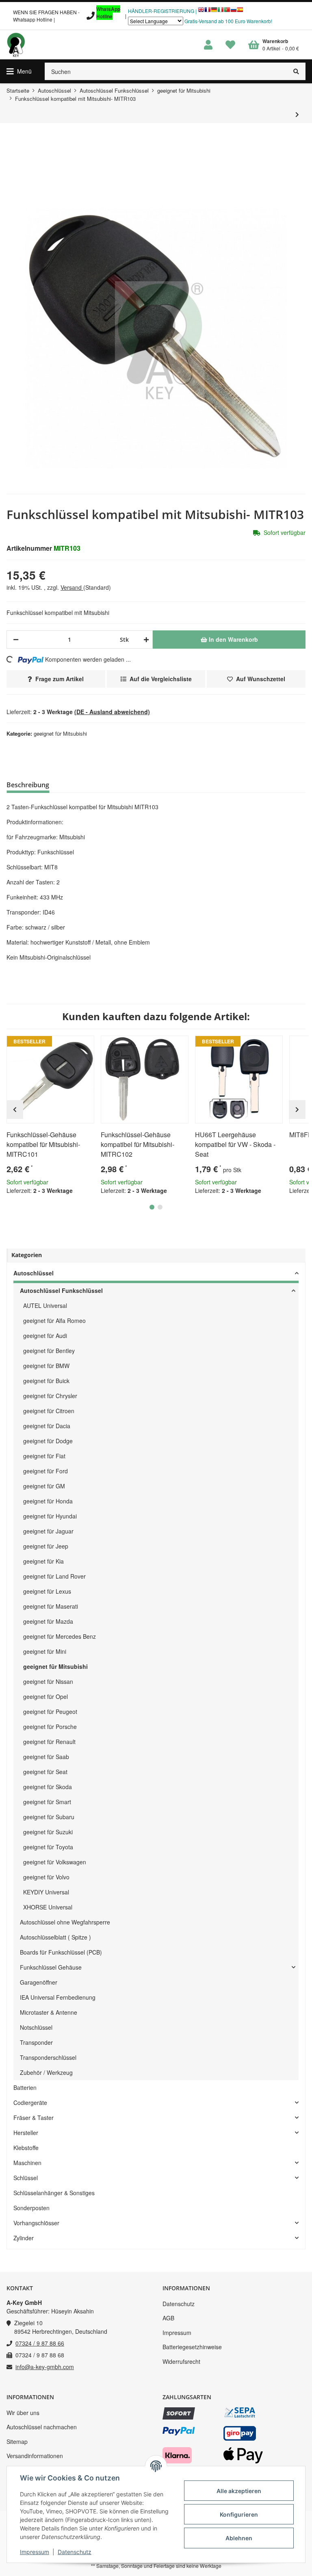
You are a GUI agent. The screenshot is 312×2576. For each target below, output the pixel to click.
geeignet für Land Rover (54, 1576)
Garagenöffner (39, 1982)
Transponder (36, 2042)
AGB (168, 2318)
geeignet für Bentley (49, 1351)
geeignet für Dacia (47, 1426)
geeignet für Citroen (49, 1411)
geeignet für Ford (45, 1471)
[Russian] (234, 12)
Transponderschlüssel (48, 2057)
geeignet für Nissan (48, 1681)
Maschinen (27, 2163)
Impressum (177, 2333)
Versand (72, 587)
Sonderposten (31, 2208)
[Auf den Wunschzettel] (84, 1045)
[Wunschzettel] (230, 45)
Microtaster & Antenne (49, 2012)
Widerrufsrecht (181, 2361)
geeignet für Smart (47, 1802)
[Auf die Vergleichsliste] (65, 1045)
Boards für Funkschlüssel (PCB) (61, 1952)
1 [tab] (152, 1207)
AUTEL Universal (45, 1305)
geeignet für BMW (46, 1366)
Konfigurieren (239, 2514)
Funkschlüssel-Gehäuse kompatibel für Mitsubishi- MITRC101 (43, 1144)
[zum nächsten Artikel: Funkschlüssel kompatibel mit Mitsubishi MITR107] (297, 114)
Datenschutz (179, 2304)
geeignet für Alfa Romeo (54, 1321)
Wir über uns (23, 2413)
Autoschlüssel (34, 1273)
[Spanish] (240, 12)
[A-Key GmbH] (16, 45)
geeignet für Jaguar (48, 1531)
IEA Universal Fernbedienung (58, 1997)
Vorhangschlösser (36, 2223)
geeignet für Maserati (51, 1606)
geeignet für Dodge (48, 1441)
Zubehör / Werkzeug (46, 2072)
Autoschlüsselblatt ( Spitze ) (55, 1937)
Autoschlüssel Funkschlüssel (61, 1290)
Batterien (25, 2087)
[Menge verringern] (16, 640)
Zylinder (24, 2238)
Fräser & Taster (34, 2118)
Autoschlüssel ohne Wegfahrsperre (65, 1922)
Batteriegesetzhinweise (192, 2347)
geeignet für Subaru (49, 1817)
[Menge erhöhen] (145, 640)
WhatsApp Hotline (108, 13)
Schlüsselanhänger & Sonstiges (54, 2193)
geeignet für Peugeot (50, 1712)
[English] (201, 12)
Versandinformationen (35, 2456)
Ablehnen (239, 2538)
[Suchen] (296, 71)
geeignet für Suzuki (48, 1832)
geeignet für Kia (43, 1561)
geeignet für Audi (45, 1336)
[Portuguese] (227, 12)
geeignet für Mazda (48, 1621)
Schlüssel (26, 2178)
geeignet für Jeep (46, 1546)
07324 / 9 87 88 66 (40, 2343)
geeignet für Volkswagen (55, 1862)
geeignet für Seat (45, 1772)
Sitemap (17, 2441)
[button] (208, 45)
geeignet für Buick (46, 1381)
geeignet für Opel (45, 1696)
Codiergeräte (30, 2103)
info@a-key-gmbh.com (45, 2367)
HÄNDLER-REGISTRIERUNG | (162, 11)
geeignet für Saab (46, 1757)
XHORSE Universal (48, 1907)
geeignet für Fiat (44, 1456)
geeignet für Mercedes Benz (60, 1636)
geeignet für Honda (48, 1501)
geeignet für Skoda (48, 1787)
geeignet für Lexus (47, 1591)
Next (297, 1110)
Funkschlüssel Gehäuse (51, 1967)
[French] (208, 12)
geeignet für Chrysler (50, 1396)
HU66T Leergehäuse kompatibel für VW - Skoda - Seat (235, 1144)
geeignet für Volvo (46, 1877)
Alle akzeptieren (239, 2491)
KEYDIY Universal (46, 1892)
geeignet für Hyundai (50, 1516)
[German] (214, 12)
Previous (15, 1110)
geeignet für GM (44, 1486)
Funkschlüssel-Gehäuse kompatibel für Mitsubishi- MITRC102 (138, 1144)
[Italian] (221, 12)
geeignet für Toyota (48, 1847)
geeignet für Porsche (50, 1727)
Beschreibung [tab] (28, 785)
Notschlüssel (36, 2027)
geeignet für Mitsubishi (60, 733)
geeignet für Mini (45, 1651)
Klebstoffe (26, 2148)
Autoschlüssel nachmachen (42, 2427)
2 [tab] (160, 1207)
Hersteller (26, 2133)
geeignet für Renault (49, 1742)
